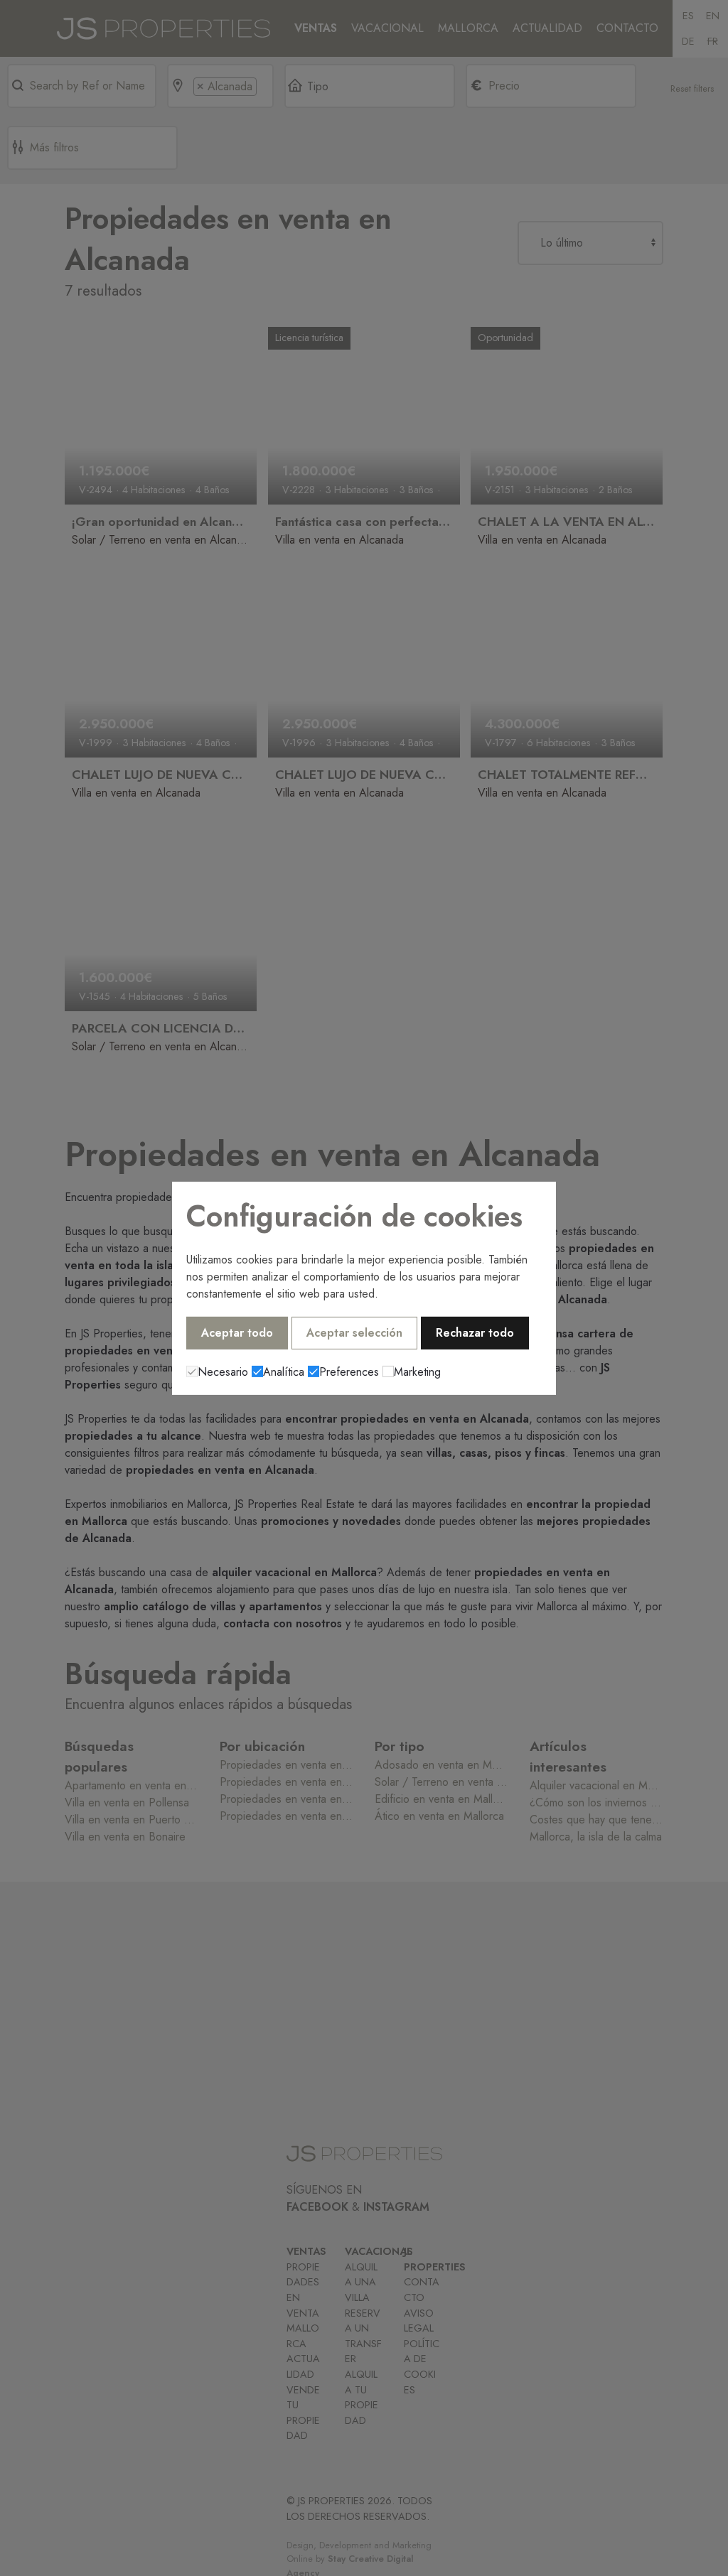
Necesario (223, 1372)
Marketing (417, 1372)
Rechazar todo (475, 1333)
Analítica (284, 1372)
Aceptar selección (354, 1333)
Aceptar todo (237, 1333)
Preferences (349, 1372)
